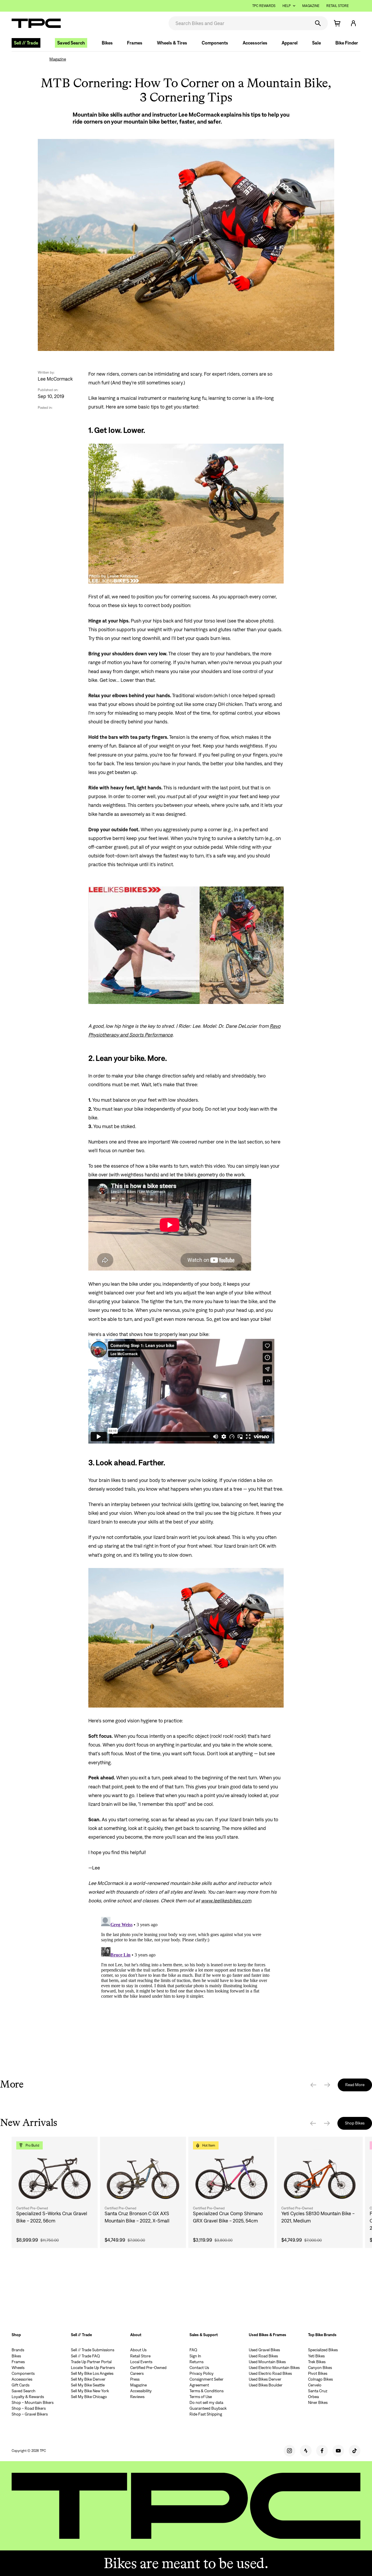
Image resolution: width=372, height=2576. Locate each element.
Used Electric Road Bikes (270, 2373)
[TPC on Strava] (306, 2451)
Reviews (137, 2397)
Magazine (311, 6)
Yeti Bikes (316, 2356)
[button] (353, 23)
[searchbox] (239, 23)
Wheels (18, 2368)
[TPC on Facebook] (322, 2451)
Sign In (195, 2356)
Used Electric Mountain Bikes (274, 2368)
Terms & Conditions (206, 2391)
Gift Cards (20, 2385)
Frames (135, 43)
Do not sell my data (206, 2402)
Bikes (107, 43)
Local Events (141, 2362)
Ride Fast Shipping (206, 2414)
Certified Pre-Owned (148, 2368)
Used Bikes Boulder (266, 2385)
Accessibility (141, 2391)
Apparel (290, 43)
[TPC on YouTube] (338, 2451)
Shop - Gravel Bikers (30, 2414)
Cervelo (315, 2385)
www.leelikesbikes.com (226, 1901)
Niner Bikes (318, 2402)
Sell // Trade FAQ (85, 2356)
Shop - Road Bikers (29, 2408)
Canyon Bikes (320, 2368)
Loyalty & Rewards (28, 2397)
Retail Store (338, 6)
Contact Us (199, 2368)
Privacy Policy (202, 2373)
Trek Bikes (317, 2362)
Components (215, 43)
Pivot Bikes (318, 2373)
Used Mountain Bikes (267, 2362)
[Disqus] (186, 1987)
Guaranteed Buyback (208, 2408)
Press (135, 2379)
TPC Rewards (264, 6)
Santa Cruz (318, 2391)
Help (287, 6)
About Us (138, 2350)
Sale (316, 43)
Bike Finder (347, 43)
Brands (18, 2350)
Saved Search (71, 43)
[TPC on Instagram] (289, 2451)
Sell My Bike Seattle (88, 2385)
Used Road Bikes (263, 2356)
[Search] (318, 23)
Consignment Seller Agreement (206, 2382)
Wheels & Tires (172, 43)
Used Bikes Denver (265, 2379)
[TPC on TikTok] (355, 2451)
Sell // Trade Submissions (93, 2350)
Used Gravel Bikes (264, 2350)
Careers (137, 2373)
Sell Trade (26, 43)
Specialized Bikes (323, 2350)
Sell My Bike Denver (88, 2379)
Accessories (255, 43)
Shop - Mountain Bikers (33, 2402)
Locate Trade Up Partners (93, 2368)
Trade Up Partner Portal (91, 2362)
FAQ (193, 2350)
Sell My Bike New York (90, 2391)
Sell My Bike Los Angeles (92, 2373)
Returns (196, 2362)
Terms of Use (201, 2397)
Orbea (313, 2397)
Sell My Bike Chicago (89, 2397)
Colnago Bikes (320, 2379)
